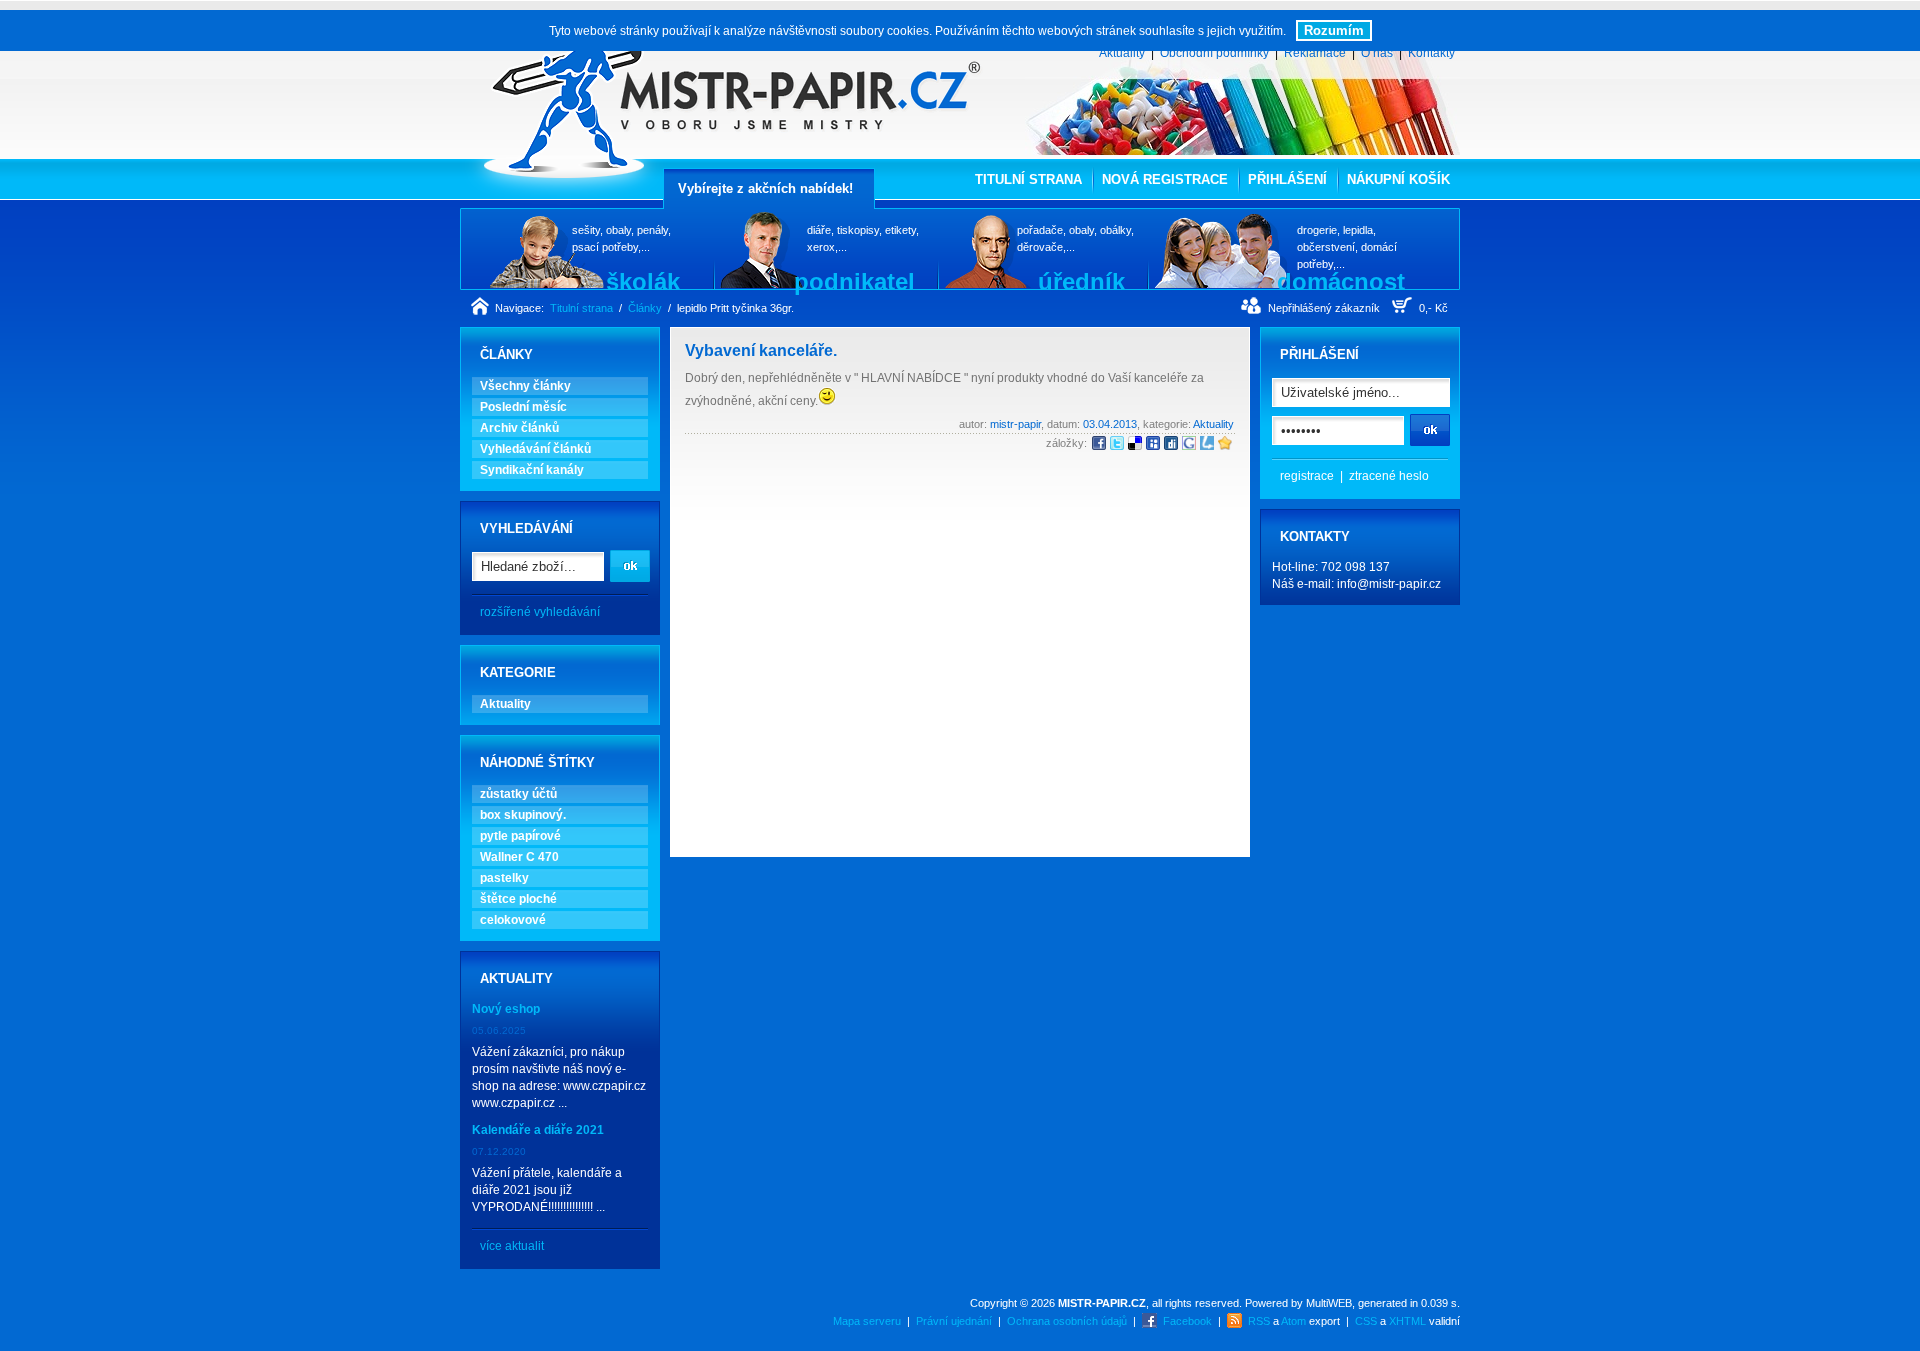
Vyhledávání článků (535, 449)
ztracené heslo (1389, 476)
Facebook (1187, 1321)
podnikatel (854, 281)
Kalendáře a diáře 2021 (538, 1130)
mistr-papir (1015, 424)
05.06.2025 (499, 1030)
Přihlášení (1287, 179)
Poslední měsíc (523, 407)
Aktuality (1122, 53)
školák (643, 281)
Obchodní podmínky (1214, 53)
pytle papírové (520, 836)
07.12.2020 (499, 1151)
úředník (1081, 281)
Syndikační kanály (532, 470)
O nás (1377, 53)
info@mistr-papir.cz (1389, 584)
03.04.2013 (1110, 424)
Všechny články (525, 386)
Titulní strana (1028, 179)
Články (645, 308)
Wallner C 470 (519, 857)
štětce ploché (518, 899)
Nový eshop (506, 1009)
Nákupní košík (1398, 179)
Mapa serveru (867, 1321)
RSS (1259, 1321)
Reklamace (1315, 53)
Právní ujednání (954, 1321)
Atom (1293, 1321)
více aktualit (512, 1246)
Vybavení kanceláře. (761, 350)
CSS (1366, 1321)
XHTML (1407, 1321)
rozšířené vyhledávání (540, 612)
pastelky (504, 878)
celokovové (513, 920)
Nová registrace (1165, 179)
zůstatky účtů (518, 794)
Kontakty (1431, 53)
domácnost (1341, 281)
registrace (1307, 476)
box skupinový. (523, 815)
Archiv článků (519, 428)
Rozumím (1334, 30)
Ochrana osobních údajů (1067, 1321)
